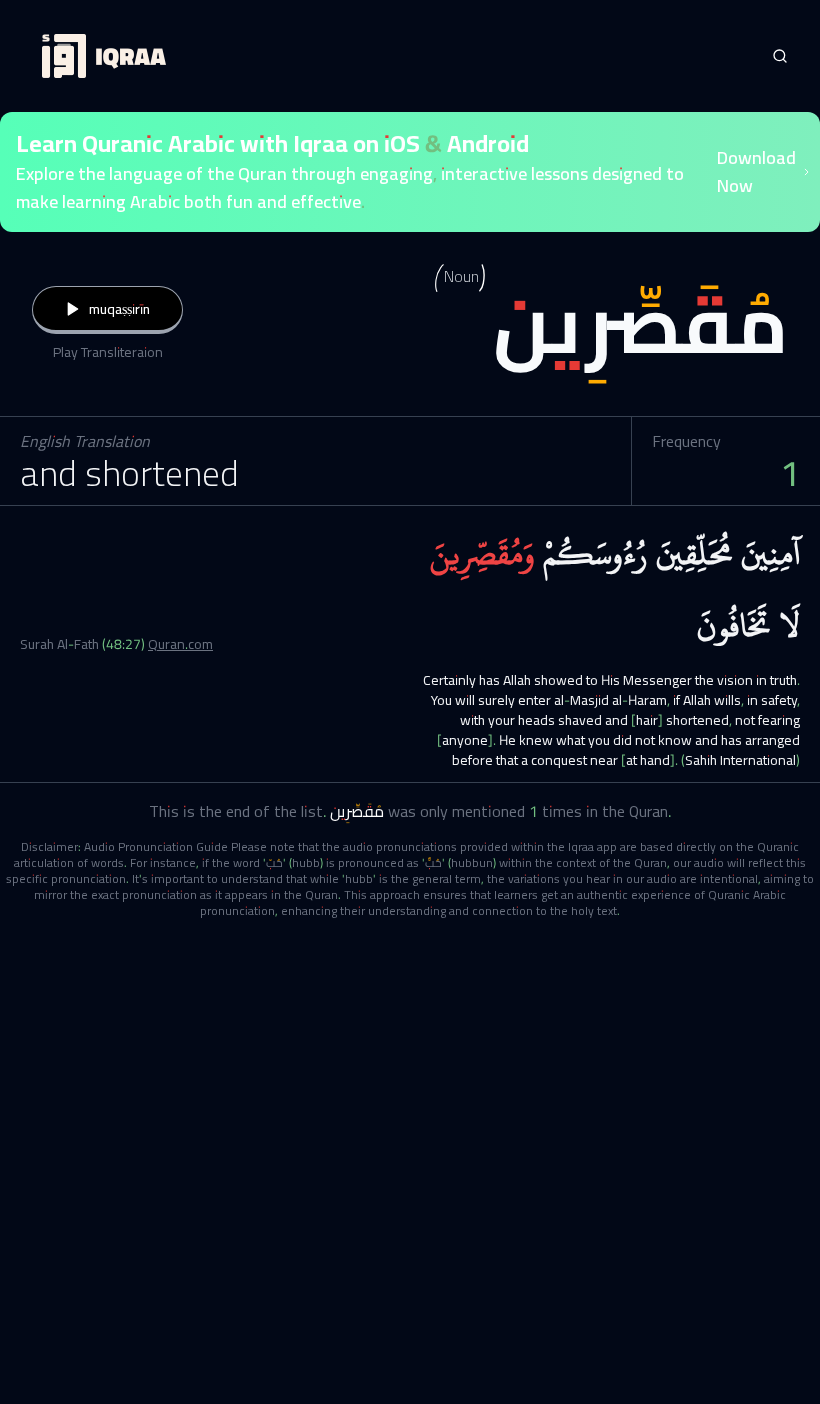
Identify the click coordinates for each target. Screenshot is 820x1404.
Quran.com (180, 644)
